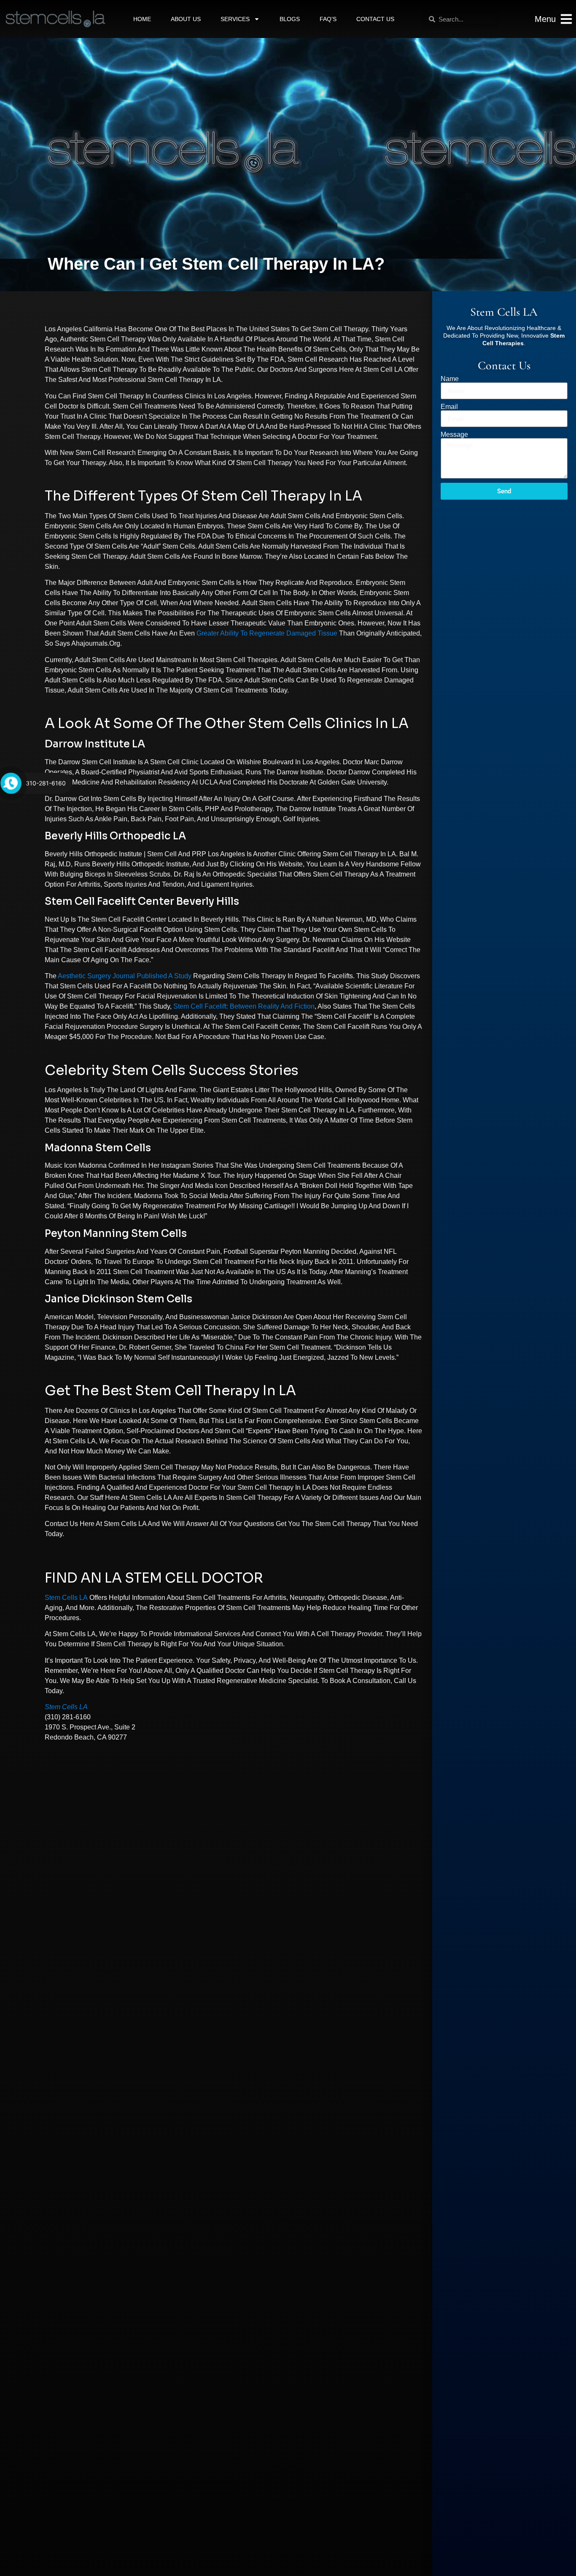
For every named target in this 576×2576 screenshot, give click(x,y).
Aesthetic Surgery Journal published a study (125, 976)
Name (450, 379)
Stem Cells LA (66, 1598)
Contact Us (375, 19)
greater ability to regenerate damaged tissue (267, 633)
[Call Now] (11, 783)
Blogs (290, 19)
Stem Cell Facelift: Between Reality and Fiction (244, 1006)
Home (142, 19)
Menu (545, 19)
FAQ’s (328, 19)
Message (454, 435)
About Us (186, 19)
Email (449, 407)
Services (235, 19)
